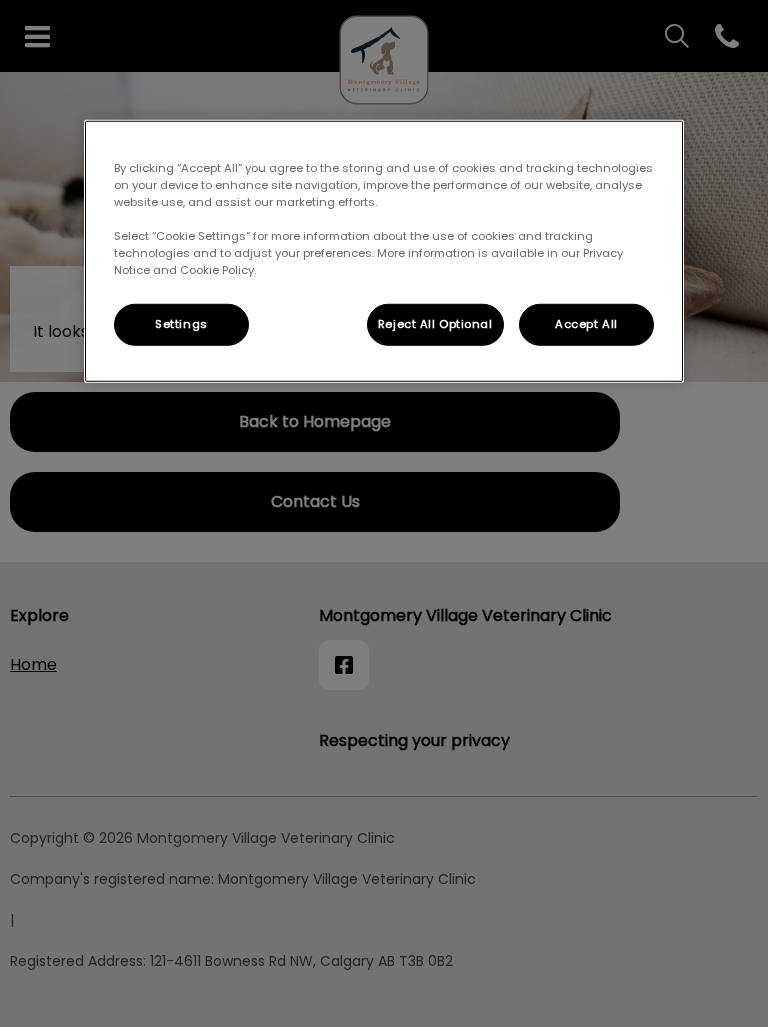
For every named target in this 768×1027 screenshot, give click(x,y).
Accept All (586, 324)
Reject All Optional (435, 324)
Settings (181, 324)
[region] (384, 251)
